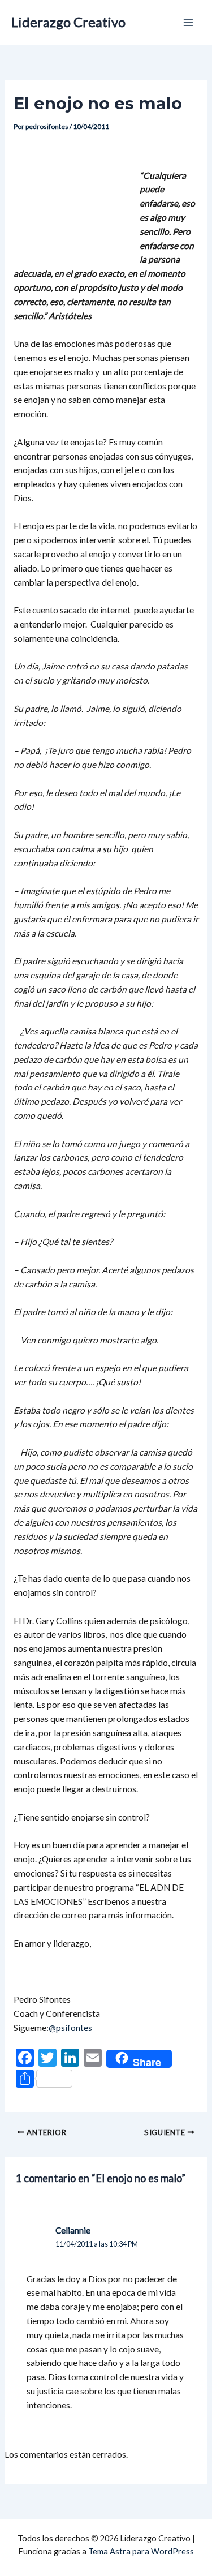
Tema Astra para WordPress (141, 2551)
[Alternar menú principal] (189, 22)
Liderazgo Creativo (68, 22)
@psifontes (70, 2028)
